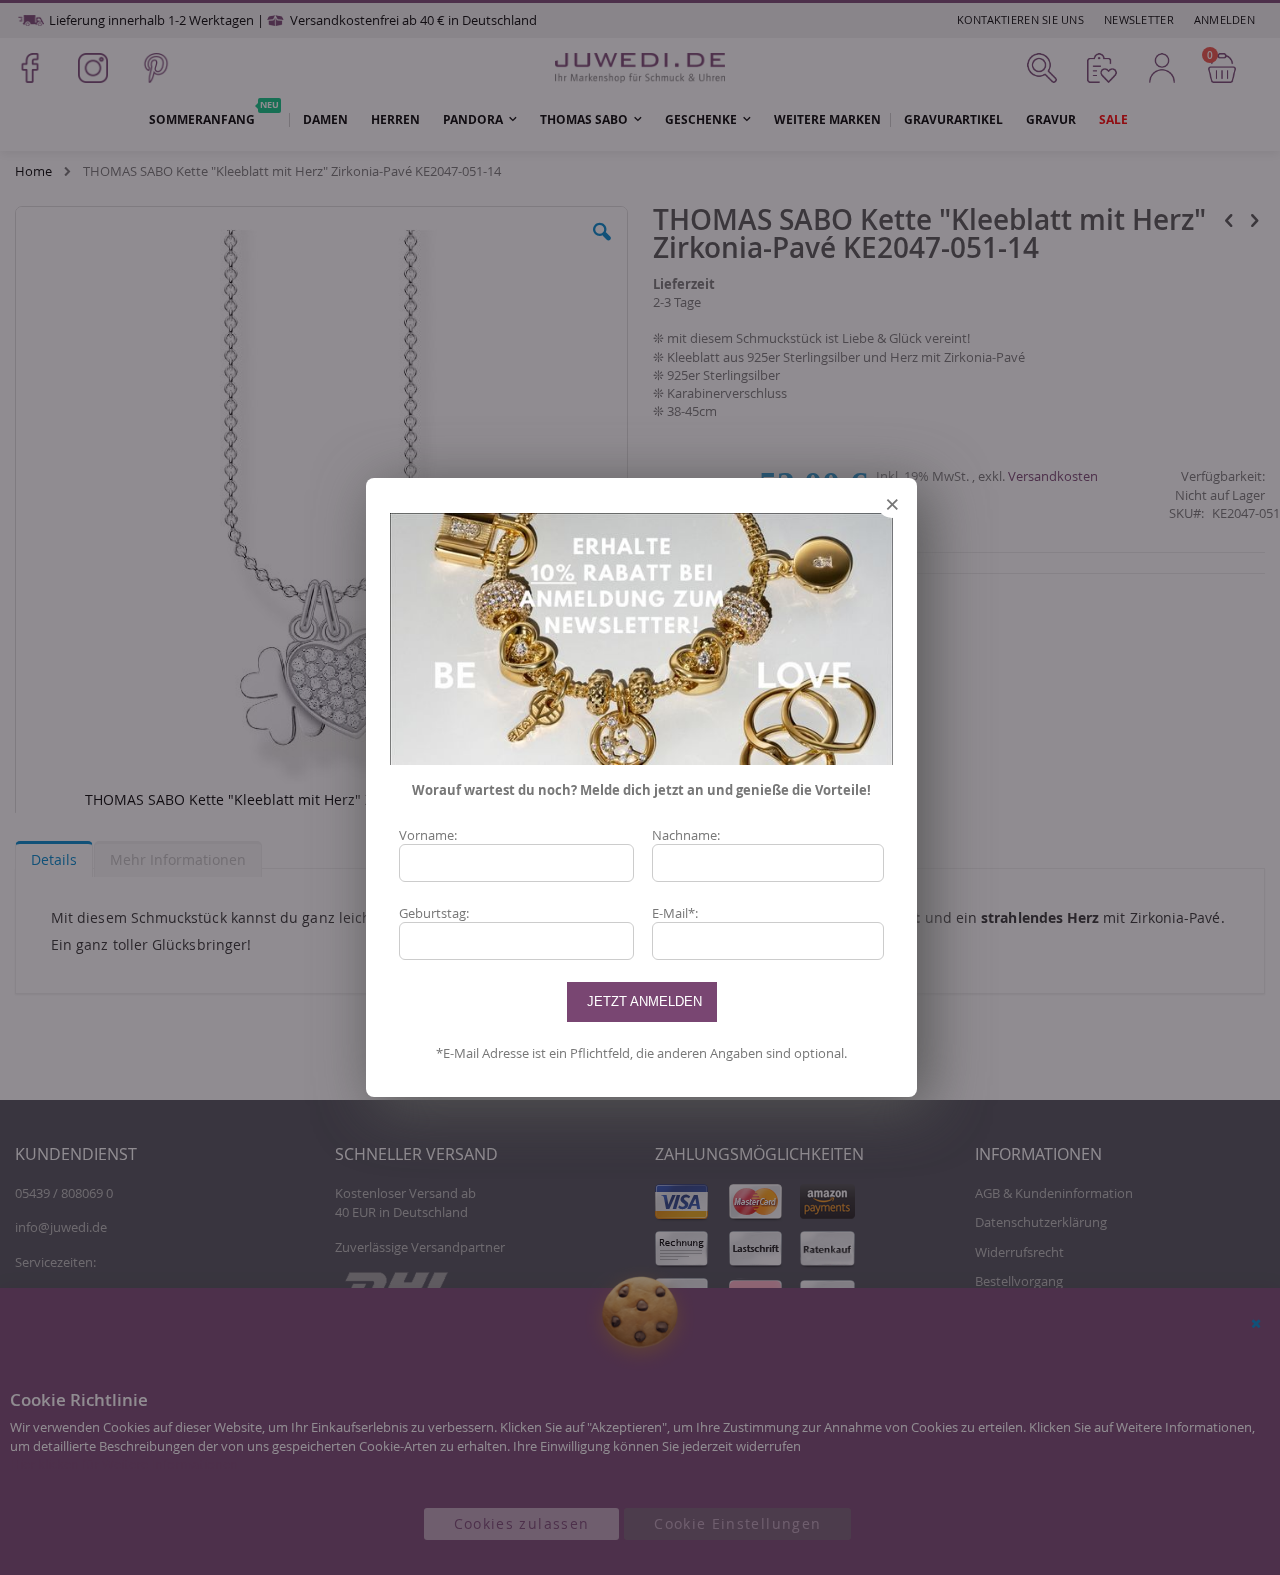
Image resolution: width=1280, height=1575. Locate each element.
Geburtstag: (434, 913)
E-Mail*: (675, 913)
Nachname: (686, 835)
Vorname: (428, 835)
